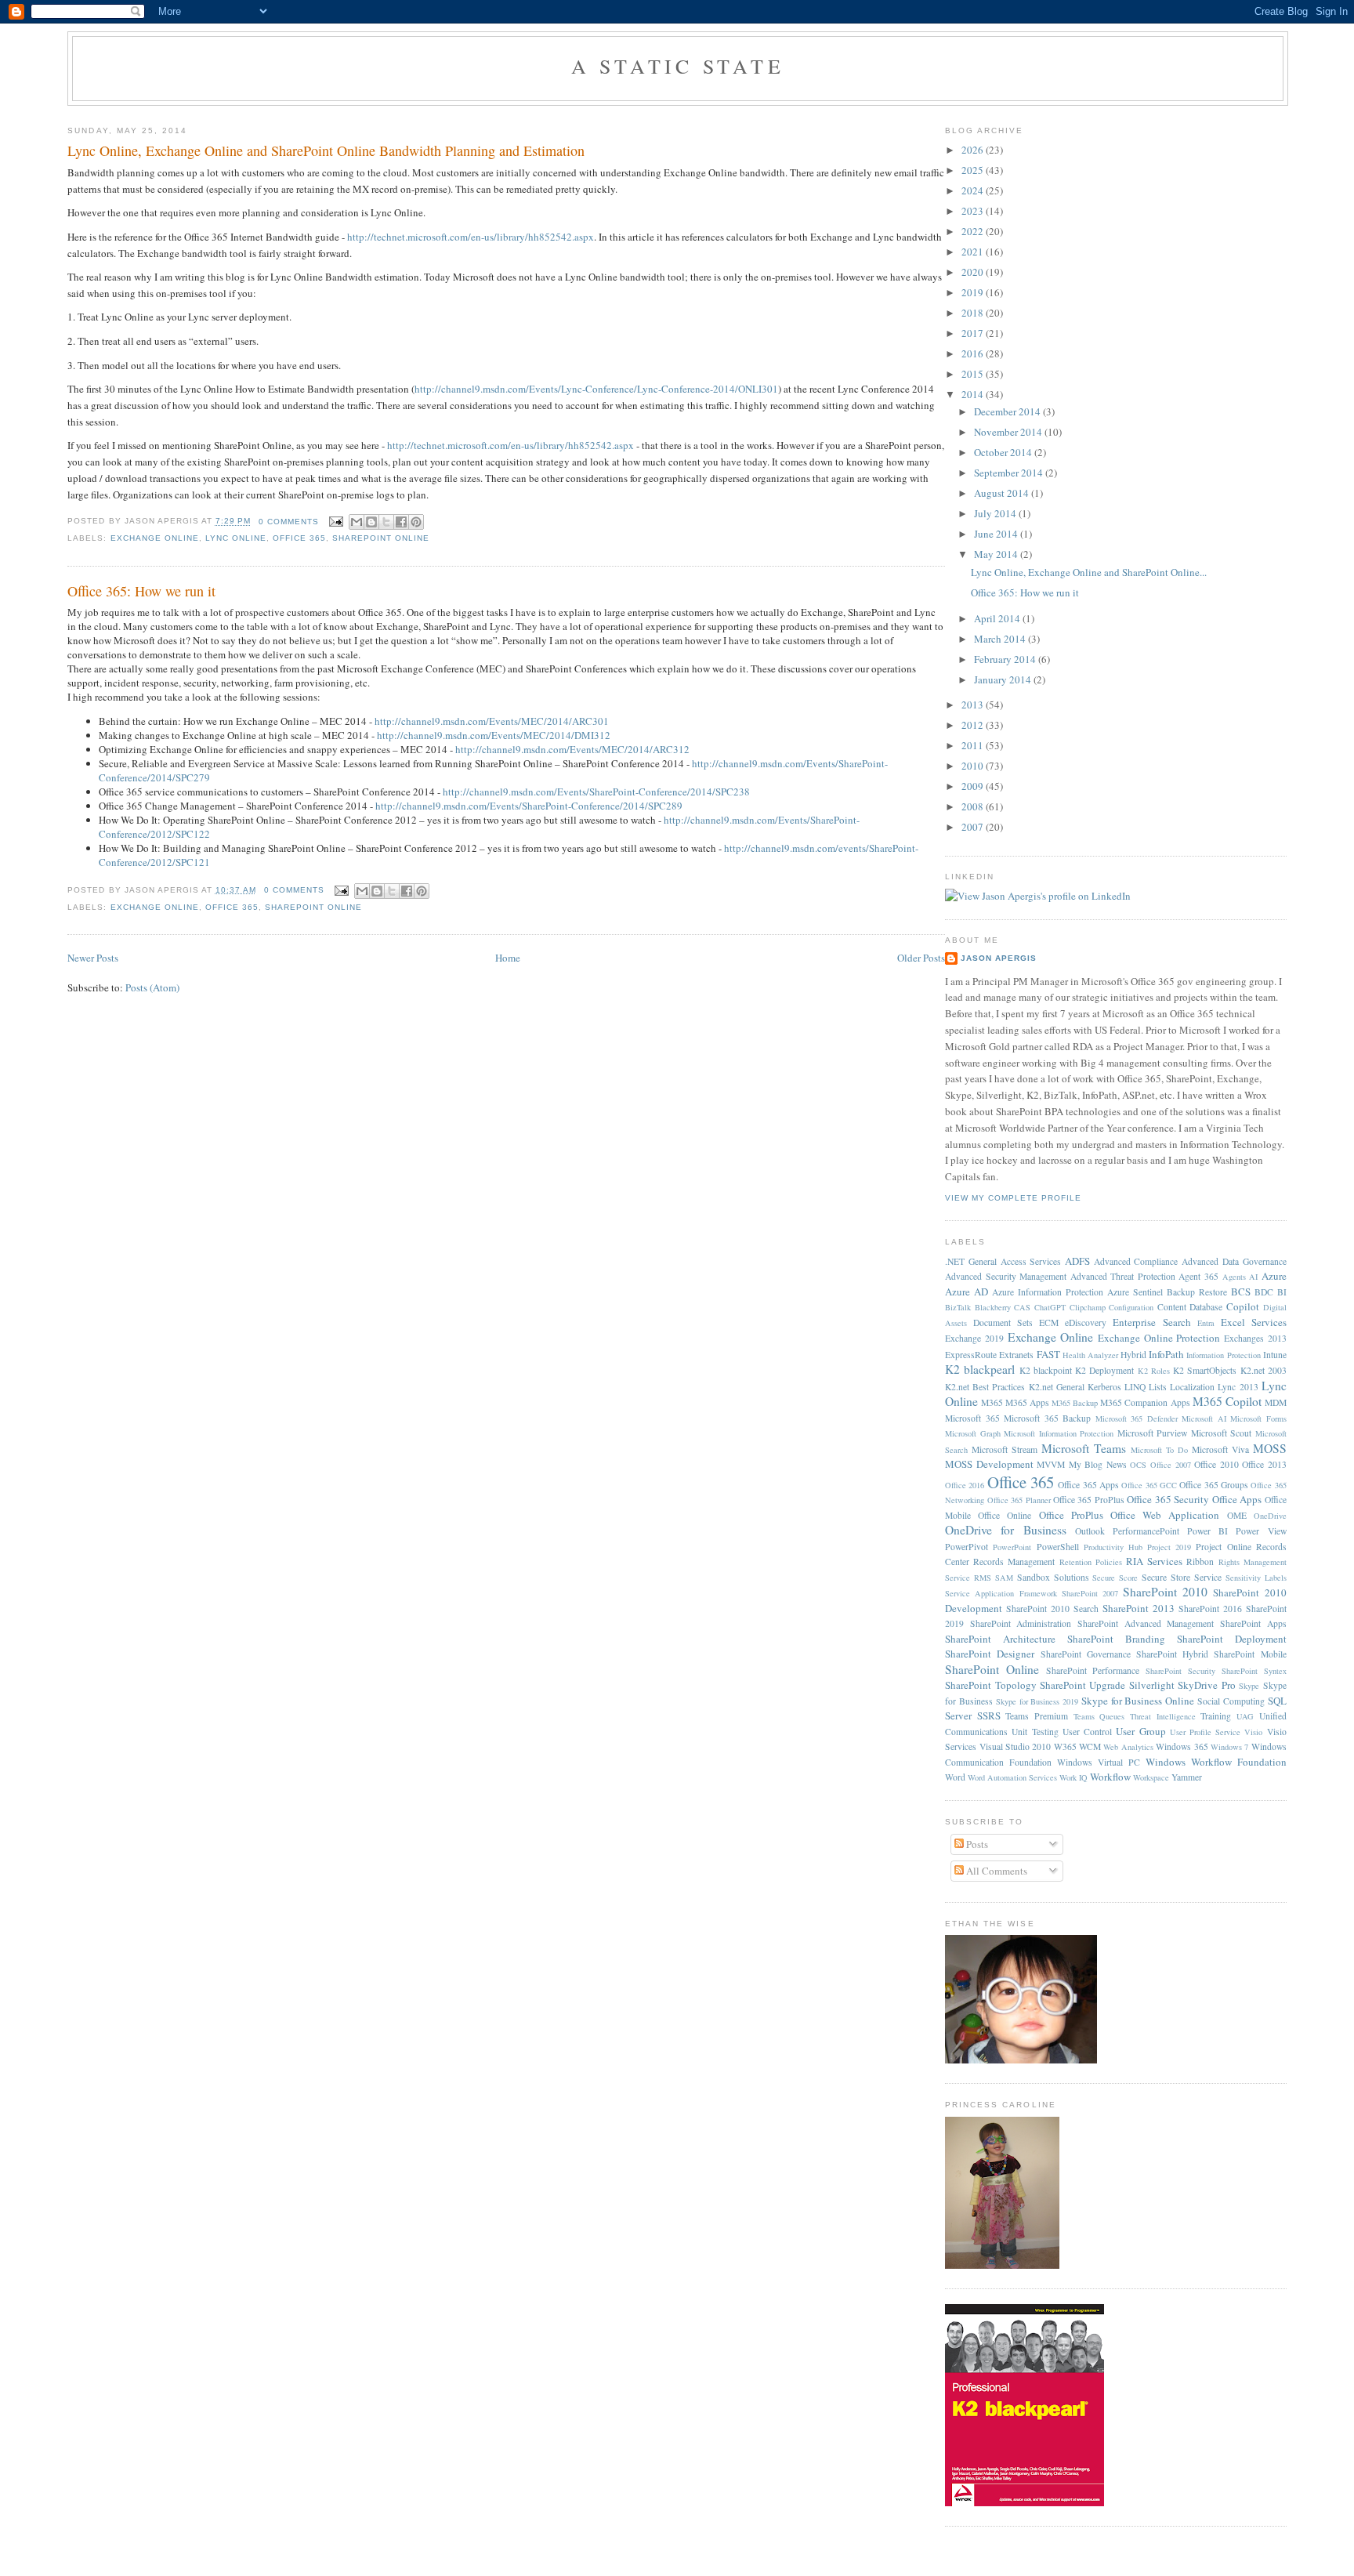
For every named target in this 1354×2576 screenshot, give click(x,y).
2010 (974, 766)
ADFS (1077, 1261)
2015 (974, 374)
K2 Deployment (1104, 1370)
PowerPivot (967, 1547)
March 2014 (1001, 639)
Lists (1158, 1387)
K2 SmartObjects (1205, 1370)
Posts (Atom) (152, 987)
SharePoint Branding (1116, 1639)
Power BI (1207, 1531)
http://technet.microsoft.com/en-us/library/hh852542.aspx (471, 237)
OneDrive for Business (1005, 1530)
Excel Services (1254, 1322)
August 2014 (1003, 493)
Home (508, 958)
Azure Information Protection (1048, 1292)
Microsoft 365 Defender (1137, 1418)
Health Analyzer (1090, 1355)
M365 (992, 1402)
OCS (1138, 1465)
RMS (983, 1578)
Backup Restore (1197, 1292)
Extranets (1016, 1355)
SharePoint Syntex (1254, 1671)
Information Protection (1223, 1355)
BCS (1241, 1292)
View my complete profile (1013, 1198)
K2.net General (1057, 1387)
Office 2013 (1264, 1464)
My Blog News (1098, 1464)
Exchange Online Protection (1159, 1338)
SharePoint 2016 (1210, 1609)
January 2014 (1004, 679)
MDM (1276, 1402)
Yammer (1187, 1777)
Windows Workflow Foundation (1216, 1762)
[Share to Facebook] (401, 522)
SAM (1004, 1578)
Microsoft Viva (1220, 1449)
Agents (1234, 1277)
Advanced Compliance (1136, 1261)
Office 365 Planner (1019, 1500)
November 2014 (1009, 432)
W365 (1065, 1746)
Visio (1253, 1732)
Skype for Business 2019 (1037, 1701)
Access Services (1031, 1261)
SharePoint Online (381, 538)
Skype (1249, 1686)
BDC (1264, 1292)
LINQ (1135, 1387)
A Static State (678, 66)
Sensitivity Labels (1256, 1578)
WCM (1090, 1746)
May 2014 (997, 554)
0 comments (289, 522)
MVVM (1051, 1464)
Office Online (1005, 1515)
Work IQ (1073, 1777)
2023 (974, 211)
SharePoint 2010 (1165, 1592)
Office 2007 (1171, 1465)
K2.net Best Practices (985, 1387)
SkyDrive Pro (1206, 1685)
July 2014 (996, 513)
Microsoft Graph (973, 1433)
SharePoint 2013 (1139, 1608)
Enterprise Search (1151, 1322)
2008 (974, 806)
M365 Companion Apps (1145, 1402)
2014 (974, 394)
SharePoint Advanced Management (1146, 1623)
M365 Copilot (1227, 1401)
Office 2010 (1216, 1464)
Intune (1275, 1355)
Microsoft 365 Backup (1047, 1418)
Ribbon (1200, 1562)
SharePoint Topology (990, 1685)
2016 (974, 353)
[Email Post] (336, 522)
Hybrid (1133, 1355)
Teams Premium (1037, 1716)
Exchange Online (155, 538)
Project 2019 (1169, 1547)
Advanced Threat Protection (1123, 1276)
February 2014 (1006, 659)
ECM (1049, 1322)
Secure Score (1115, 1578)
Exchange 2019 (974, 1338)
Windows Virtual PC (1099, 1762)
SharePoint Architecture (1000, 1639)
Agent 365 (1198, 1276)
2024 (974, 190)
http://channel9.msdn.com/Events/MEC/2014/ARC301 (492, 721)
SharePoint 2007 (1090, 1593)
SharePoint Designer (990, 1654)
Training (1216, 1716)
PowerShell (1058, 1547)
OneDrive (1270, 1516)
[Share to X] (386, 522)
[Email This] (357, 522)
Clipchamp (1088, 1307)
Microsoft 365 (972, 1418)
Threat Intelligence (1163, 1716)
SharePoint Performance (1093, 1670)
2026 (974, 150)
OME (1237, 1515)
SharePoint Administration (1021, 1623)
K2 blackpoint (1046, 1370)
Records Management (1014, 1562)
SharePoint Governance (1086, 1654)
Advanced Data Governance (1234, 1261)
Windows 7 (1229, 1747)
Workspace (1151, 1777)
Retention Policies (1091, 1562)
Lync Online (236, 538)
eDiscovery (1086, 1322)
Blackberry (993, 1307)
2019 (974, 292)
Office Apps (1237, 1499)
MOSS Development (989, 1464)
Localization (1192, 1387)
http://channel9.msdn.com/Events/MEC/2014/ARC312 (572, 749)
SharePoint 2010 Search (1052, 1609)
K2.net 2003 (1263, 1370)
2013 (974, 705)
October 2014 (1004, 452)
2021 (974, 252)
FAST (1048, 1354)
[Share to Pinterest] (416, 522)
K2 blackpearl (980, 1369)
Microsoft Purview (1153, 1433)
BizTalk (958, 1307)
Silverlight (1152, 1685)
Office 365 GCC (1149, 1485)
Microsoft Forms (1258, 1418)
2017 (974, 333)
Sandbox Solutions (1053, 1577)
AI (1253, 1277)
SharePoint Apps (1253, 1623)
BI (1282, 1292)
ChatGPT (1050, 1307)
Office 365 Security (1168, 1499)
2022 (974, 231)
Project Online (1223, 1547)
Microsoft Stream (1005, 1449)
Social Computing (1231, 1701)
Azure (1274, 1276)
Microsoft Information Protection (1059, 1433)
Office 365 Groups (1214, 1485)
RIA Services (1154, 1561)
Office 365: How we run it (141, 591)
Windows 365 (1182, 1746)
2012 (974, 725)
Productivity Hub (1113, 1547)
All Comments (996, 1871)
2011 (974, 745)
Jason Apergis (999, 958)
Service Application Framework (1001, 1593)
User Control (1087, 1732)
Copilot (1243, 1306)
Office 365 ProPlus (1089, 1500)
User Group (1140, 1731)
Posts (976, 1844)
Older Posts (921, 958)
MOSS (1270, 1448)
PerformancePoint (1146, 1531)
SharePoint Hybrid (1172, 1654)
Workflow (1110, 1777)
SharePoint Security (1180, 1671)
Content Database (1190, 1307)
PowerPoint (1012, 1547)
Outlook (1090, 1531)
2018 (974, 313)
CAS (1022, 1307)
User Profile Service (1205, 1732)
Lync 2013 (1238, 1387)
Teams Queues (1099, 1716)
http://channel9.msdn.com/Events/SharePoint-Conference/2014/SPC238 (596, 792)
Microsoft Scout (1222, 1433)
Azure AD (967, 1292)
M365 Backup (1075, 1403)
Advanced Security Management (1006, 1276)
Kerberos (1104, 1387)
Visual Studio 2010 (1015, 1746)
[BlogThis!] (371, 522)
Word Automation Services (1012, 1777)
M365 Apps (1027, 1402)
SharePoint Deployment (1232, 1639)
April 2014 (998, 618)
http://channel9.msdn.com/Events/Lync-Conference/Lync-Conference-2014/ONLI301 (596, 389)
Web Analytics (1128, 1747)
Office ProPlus (1071, 1515)
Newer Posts (93, 958)
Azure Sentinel (1135, 1292)
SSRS (989, 1716)
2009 (974, 786)
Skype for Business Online (1138, 1701)
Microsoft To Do (1159, 1450)
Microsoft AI (1204, 1418)
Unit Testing (1035, 1732)
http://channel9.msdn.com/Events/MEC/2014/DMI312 (494, 735)
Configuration (1131, 1307)
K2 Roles (1154, 1371)
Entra (1206, 1323)
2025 (974, 170)
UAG (1245, 1716)
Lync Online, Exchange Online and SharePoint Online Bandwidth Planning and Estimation (326, 150)
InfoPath (1166, 1354)
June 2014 (997, 534)
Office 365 (299, 538)
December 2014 (1008, 411)
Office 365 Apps (1088, 1485)
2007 (974, 827)
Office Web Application (1165, 1515)
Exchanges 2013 (1255, 1338)
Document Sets (1003, 1322)
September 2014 (1010, 473)
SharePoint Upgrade (1082, 1685)
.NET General (971, 1261)
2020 (974, 272)
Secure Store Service (1182, 1577)
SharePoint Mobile (1250, 1654)
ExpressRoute (971, 1355)
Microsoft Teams (1084, 1448)
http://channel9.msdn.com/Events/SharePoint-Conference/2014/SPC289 (529, 806)
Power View (1261, 1531)
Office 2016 (965, 1485)
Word (955, 1777)
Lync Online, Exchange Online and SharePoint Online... (1089, 572)
